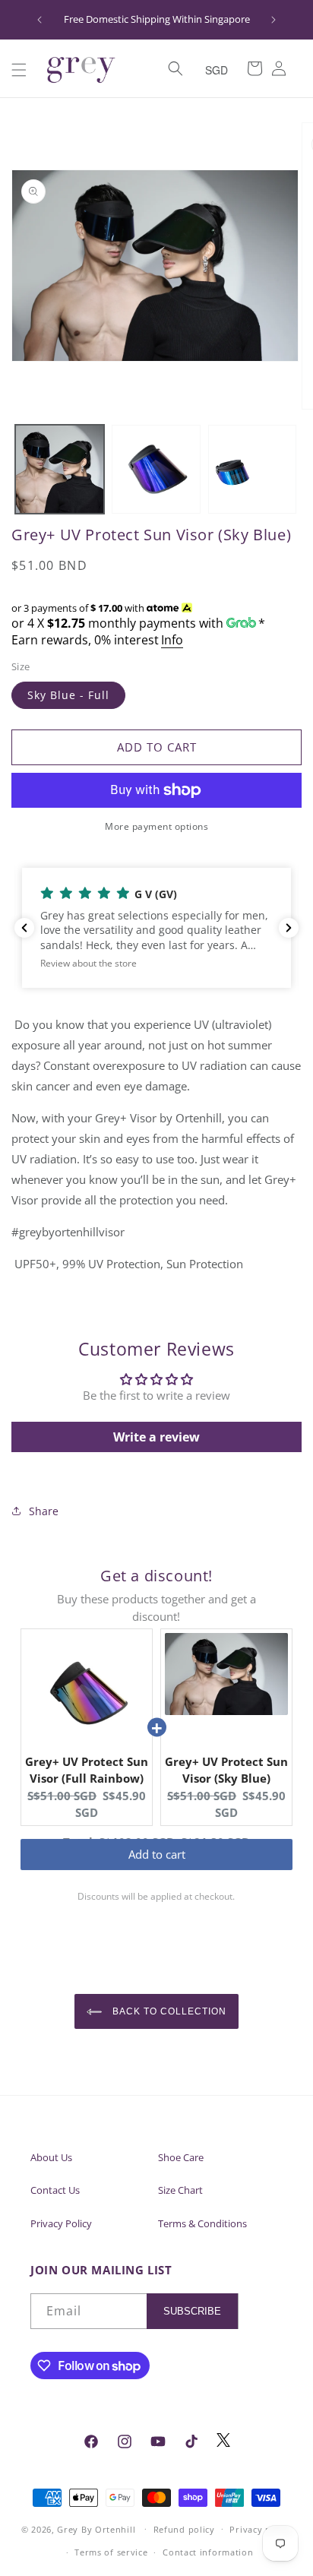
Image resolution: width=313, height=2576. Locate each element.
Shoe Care (181, 2157)
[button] (19, 70)
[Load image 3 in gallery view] (253, 469)
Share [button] (44, 1511)
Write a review (156, 1437)
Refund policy (184, 2529)
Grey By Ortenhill (96, 2529)
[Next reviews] (289, 928)
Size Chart (180, 2190)
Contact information (208, 2552)
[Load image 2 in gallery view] (156, 469)
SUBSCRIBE (192, 2311)
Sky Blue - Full (68, 695)
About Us (51, 2157)
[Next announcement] (273, 20)
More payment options (156, 826)
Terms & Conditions (202, 2223)
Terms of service (111, 2552)
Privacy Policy (61, 2223)
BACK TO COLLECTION (168, 2011)
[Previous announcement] (40, 20)
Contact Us (55, 2190)
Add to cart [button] (157, 1869)
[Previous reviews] (24, 928)
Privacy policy (261, 2529)
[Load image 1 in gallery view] (60, 469)
